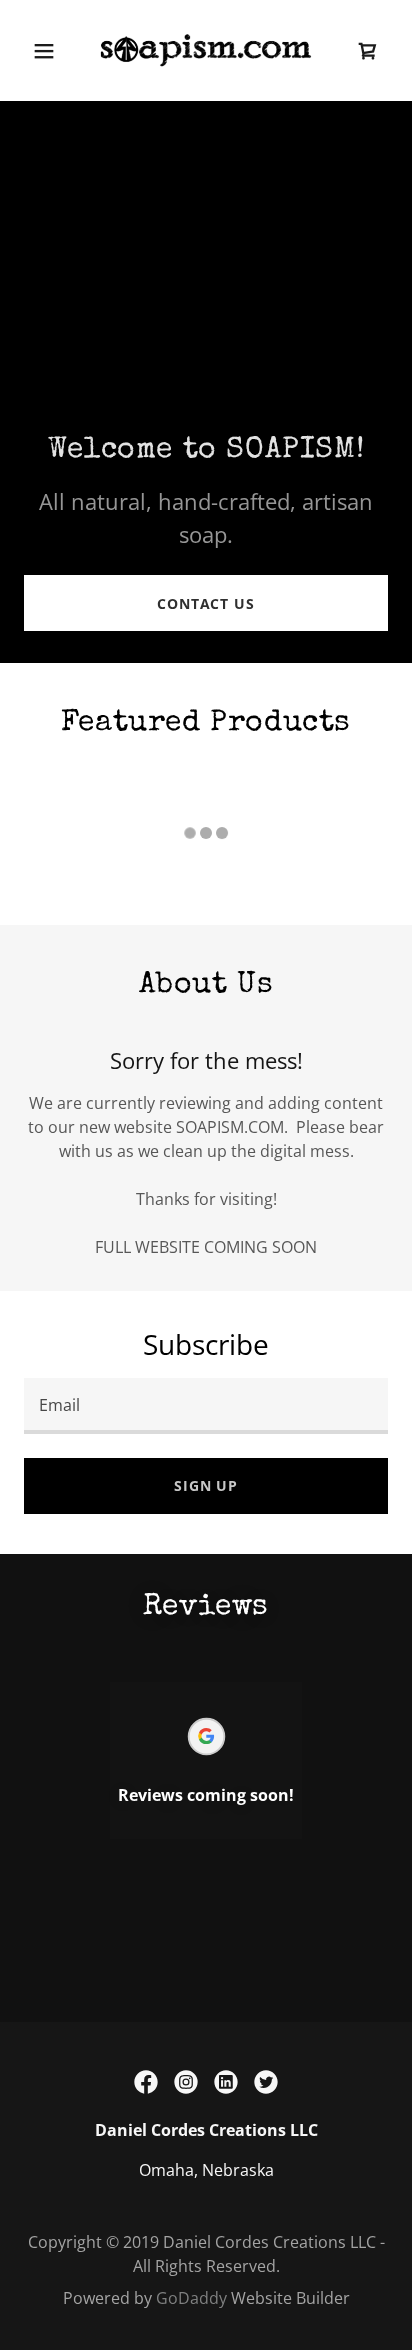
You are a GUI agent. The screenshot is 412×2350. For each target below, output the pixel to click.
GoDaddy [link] (191, 2298)
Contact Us (206, 603)
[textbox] (206, 1406)
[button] (44, 51)
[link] (206, 50)
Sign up (206, 1485)
